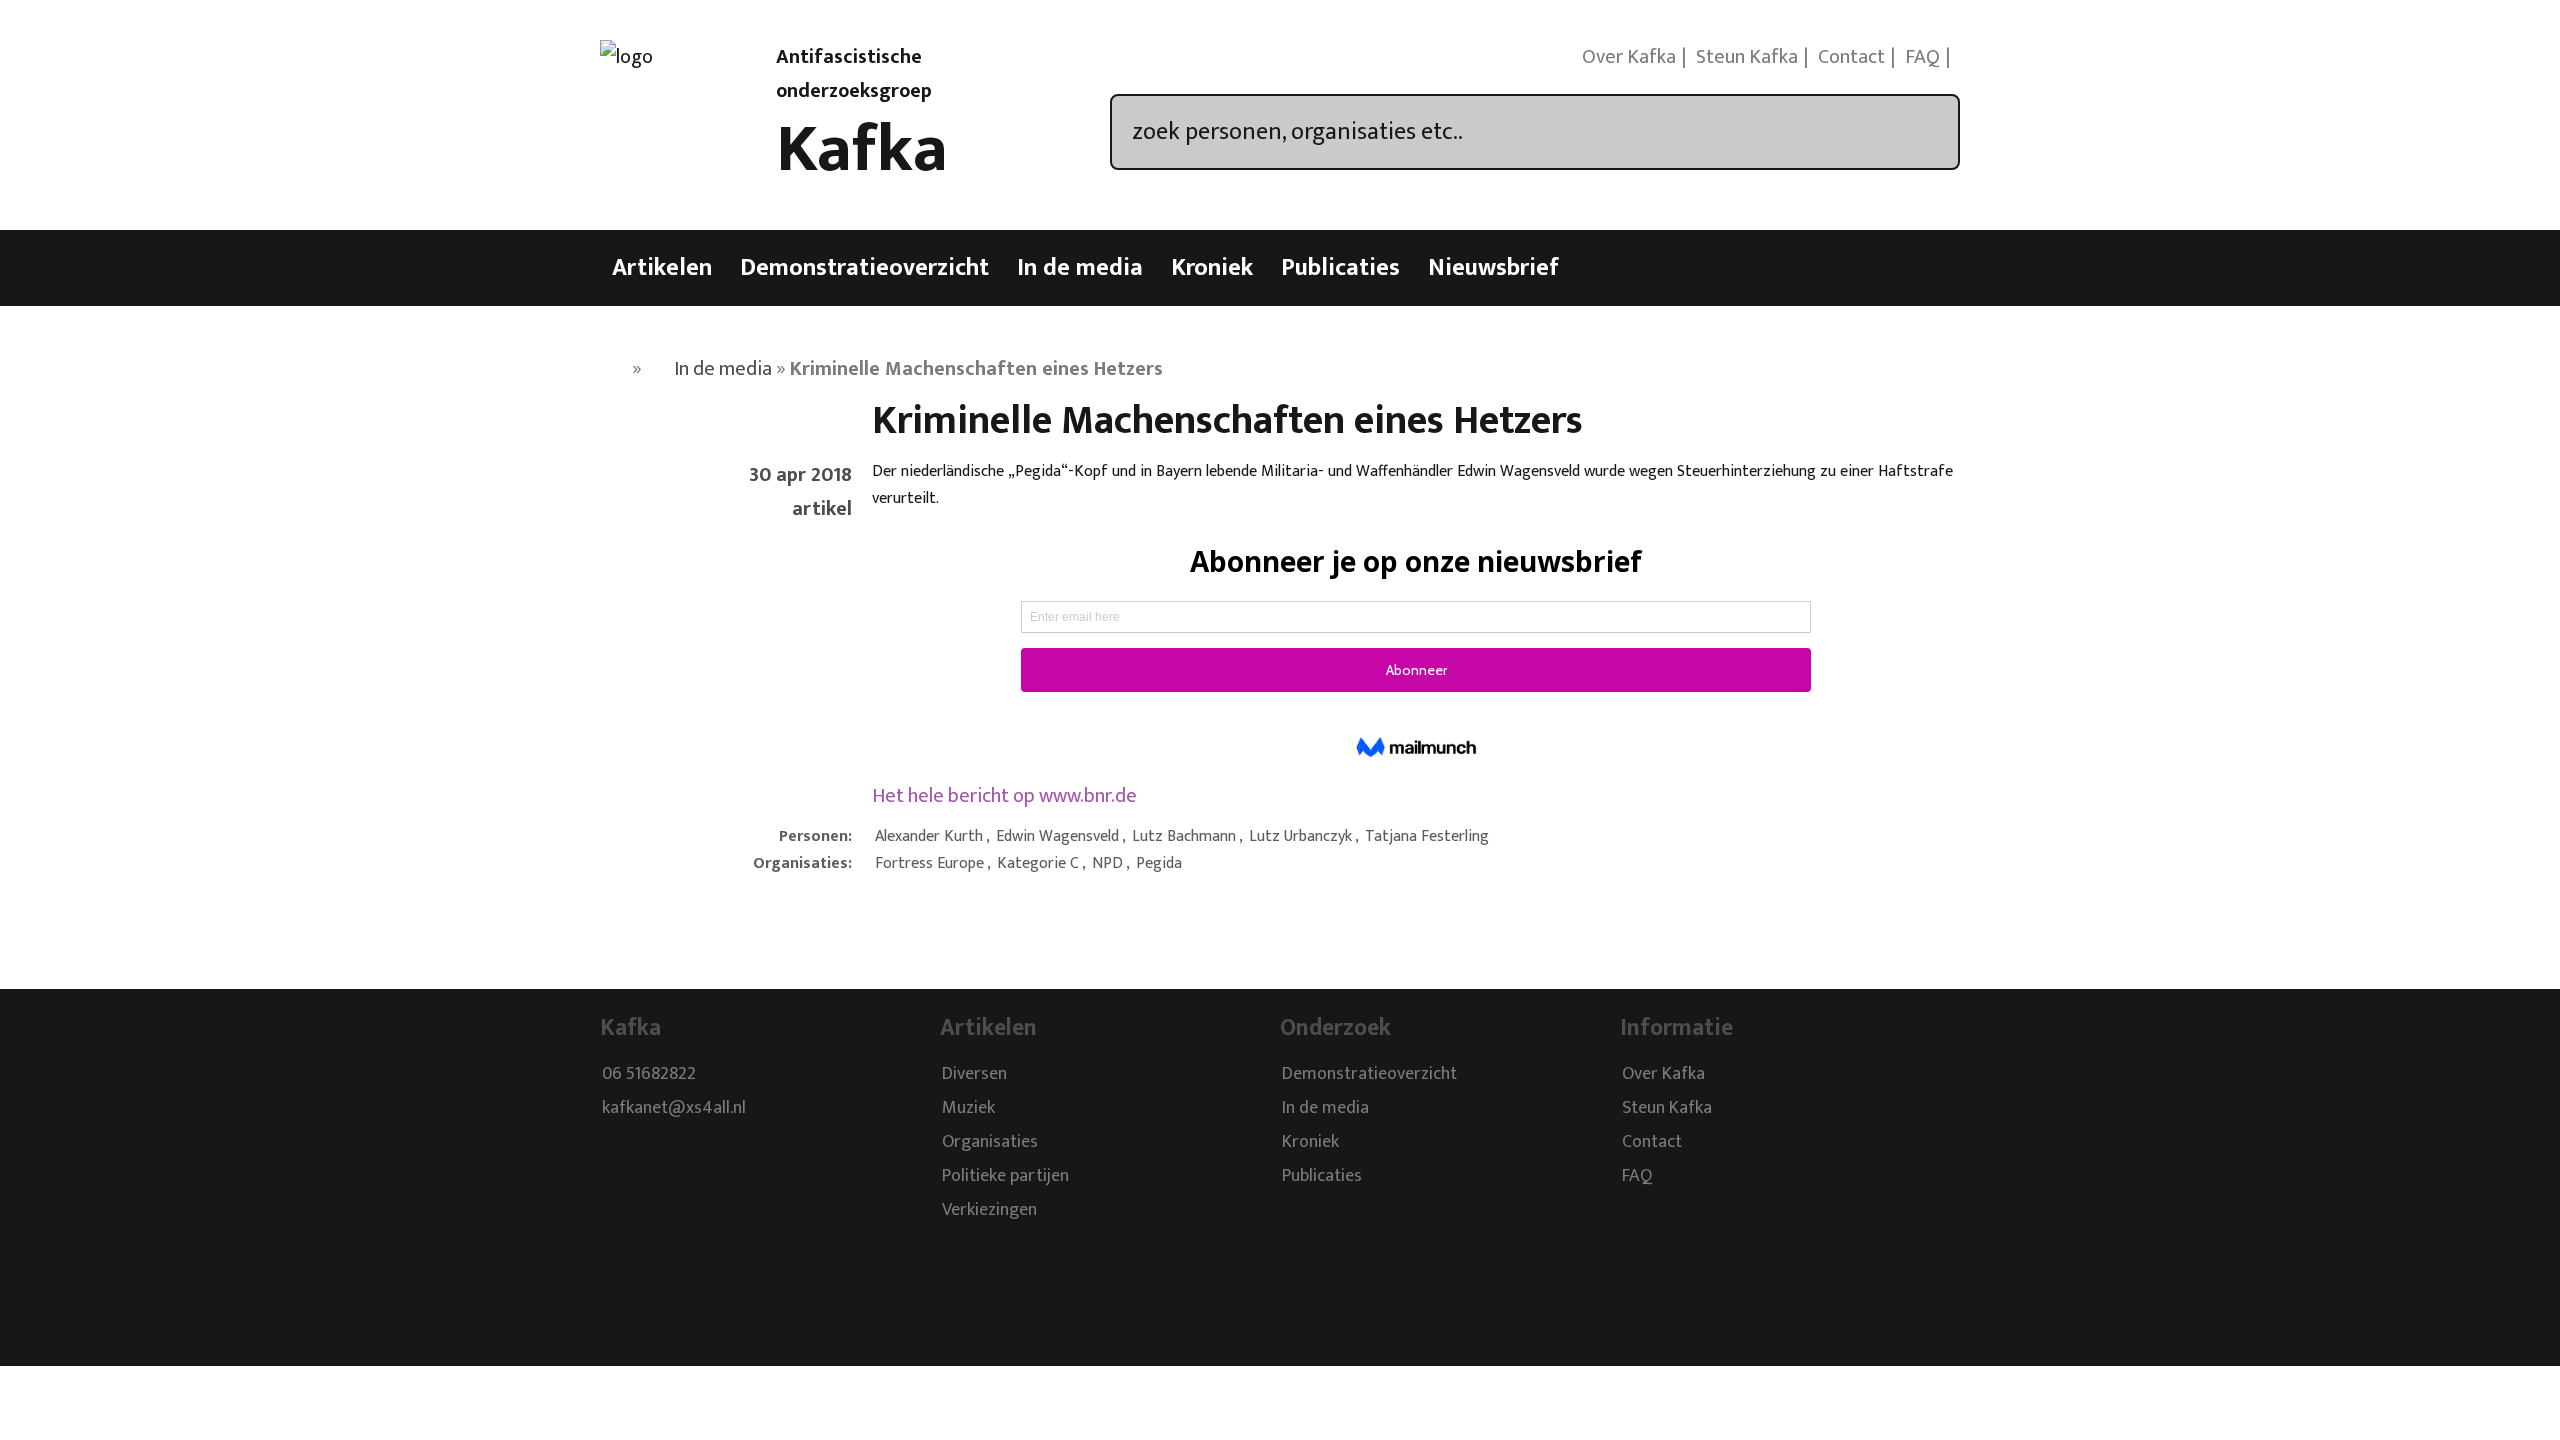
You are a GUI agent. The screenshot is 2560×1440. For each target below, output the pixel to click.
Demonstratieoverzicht (864, 268)
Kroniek (1212, 268)
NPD (1107, 863)
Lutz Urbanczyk (1300, 836)
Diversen (974, 1074)
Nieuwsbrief (1493, 268)
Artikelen (662, 268)
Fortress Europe (929, 863)
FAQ (1922, 57)
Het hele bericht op (1004, 796)
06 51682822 (649, 1074)
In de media (1080, 268)
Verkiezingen (989, 1210)
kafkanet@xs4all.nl (674, 1108)
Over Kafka (1629, 57)
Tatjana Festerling (1427, 836)
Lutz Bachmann (1184, 836)
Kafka (862, 150)
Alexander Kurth (929, 836)
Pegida (1159, 863)
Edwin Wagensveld (1057, 836)
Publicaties (1340, 268)
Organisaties (990, 1142)
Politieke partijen (1005, 1176)
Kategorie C (1038, 863)
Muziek (968, 1108)
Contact (1851, 57)
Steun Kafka (1747, 57)
